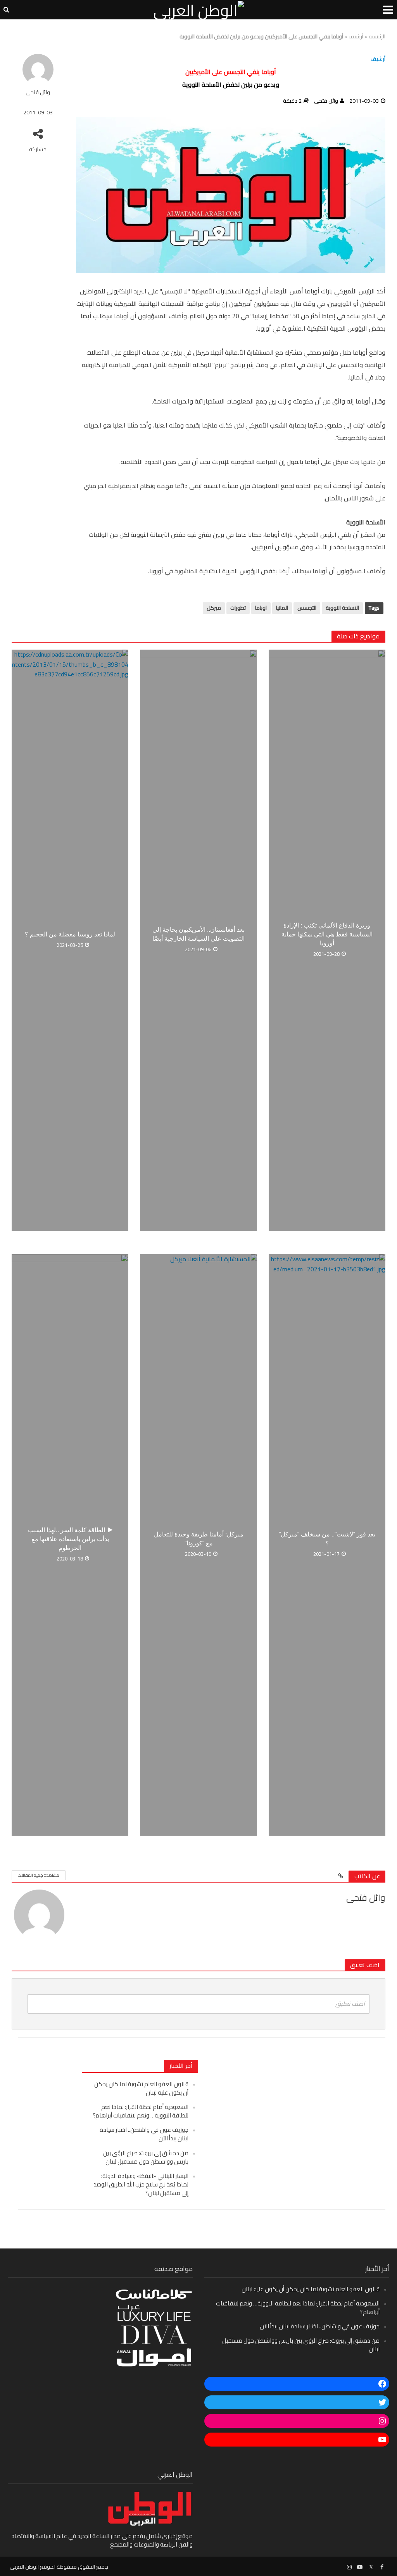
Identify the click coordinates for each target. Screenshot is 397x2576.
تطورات (238, 608)
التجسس (307, 608)
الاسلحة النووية (342, 608)
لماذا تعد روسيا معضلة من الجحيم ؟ (70, 934)
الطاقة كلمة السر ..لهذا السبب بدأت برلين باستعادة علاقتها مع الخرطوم (68, 1539)
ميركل (214, 608)
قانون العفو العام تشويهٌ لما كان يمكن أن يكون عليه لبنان (141, 2088)
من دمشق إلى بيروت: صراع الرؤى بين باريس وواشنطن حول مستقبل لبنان (146, 2157)
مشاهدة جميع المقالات (39, 1875)
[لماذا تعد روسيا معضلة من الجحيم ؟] (70, 940)
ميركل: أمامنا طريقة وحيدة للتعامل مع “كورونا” (199, 1539)
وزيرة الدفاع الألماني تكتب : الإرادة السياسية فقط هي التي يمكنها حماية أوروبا (327, 934)
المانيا (282, 608)
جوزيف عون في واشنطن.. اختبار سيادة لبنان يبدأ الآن (144, 2134)
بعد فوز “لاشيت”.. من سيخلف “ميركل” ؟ (327, 1539)
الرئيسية (377, 36)
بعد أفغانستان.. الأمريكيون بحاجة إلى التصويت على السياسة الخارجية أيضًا (198, 934)
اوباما (261, 608)
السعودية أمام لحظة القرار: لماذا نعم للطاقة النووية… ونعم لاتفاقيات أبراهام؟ (141, 2111)
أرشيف (356, 36)
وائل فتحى (38, 92)
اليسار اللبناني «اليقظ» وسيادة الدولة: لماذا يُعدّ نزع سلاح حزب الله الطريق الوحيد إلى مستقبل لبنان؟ (141, 2184)
